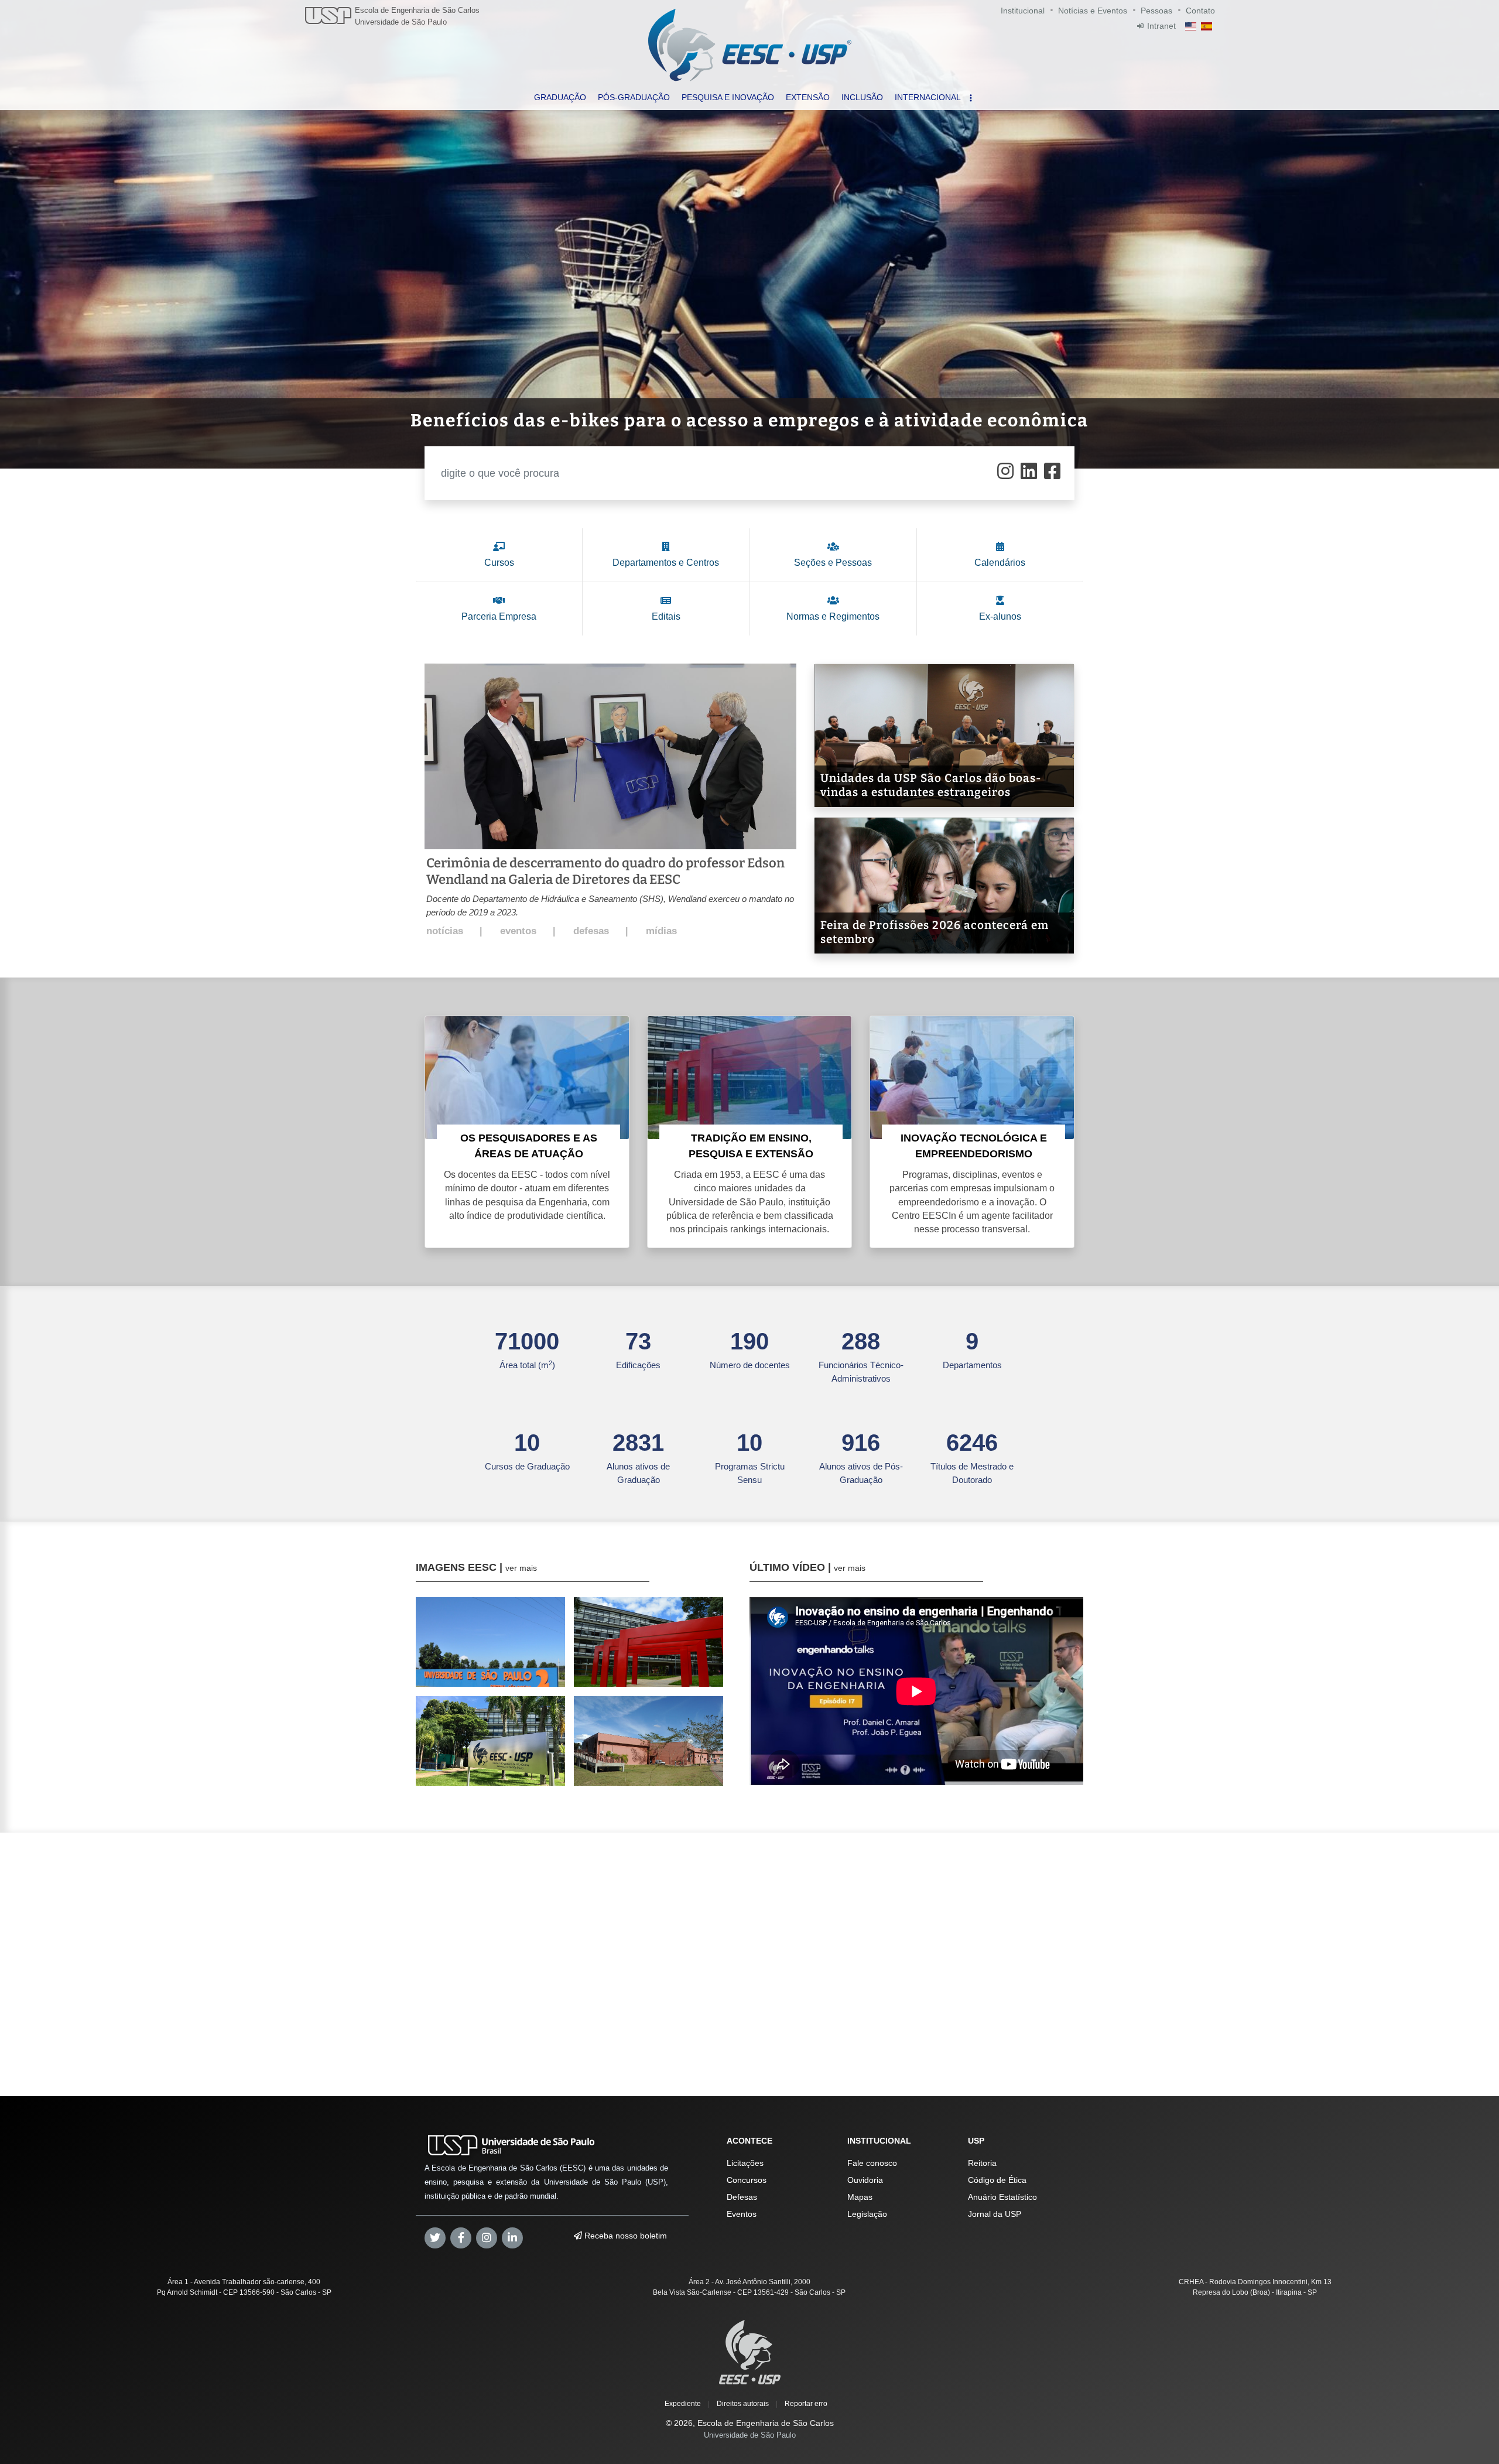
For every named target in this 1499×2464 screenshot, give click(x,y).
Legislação (867, 2214)
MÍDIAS (661, 931)
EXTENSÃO (808, 97)
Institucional (1023, 11)
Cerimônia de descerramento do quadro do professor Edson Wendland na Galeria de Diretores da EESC (605, 871)
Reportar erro (806, 2404)
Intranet (1161, 26)
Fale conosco (872, 2163)
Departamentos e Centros (666, 563)
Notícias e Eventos (1093, 11)
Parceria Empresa (499, 616)
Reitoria (982, 2163)
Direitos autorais (743, 2404)
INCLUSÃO (862, 97)
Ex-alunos (1000, 616)
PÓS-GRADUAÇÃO (634, 97)
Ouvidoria (865, 2180)
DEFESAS (591, 931)
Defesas (742, 2197)
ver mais (521, 1568)
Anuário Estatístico (1002, 2197)
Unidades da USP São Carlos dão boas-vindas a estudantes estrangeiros (931, 785)
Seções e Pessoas (833, 563)
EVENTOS (518, 931)
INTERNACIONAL (928, 97)
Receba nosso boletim (624, 2236)
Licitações (745, 2163)
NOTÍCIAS (445, 931)
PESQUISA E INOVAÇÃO (728, 97)
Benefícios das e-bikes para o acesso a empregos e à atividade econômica (749, 421)
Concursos (747, 2180)
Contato (1200, 11)
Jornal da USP (995, 2214)
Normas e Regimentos (833, 616)
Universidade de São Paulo (401, 22)
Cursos (499, 563)
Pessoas (1156, 11)
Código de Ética (997, 2180)
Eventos (742, 2214)
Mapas (860, 2197)
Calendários (1000, 563)
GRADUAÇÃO (560, 97)
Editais (666, 616)
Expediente (683, 2404)
